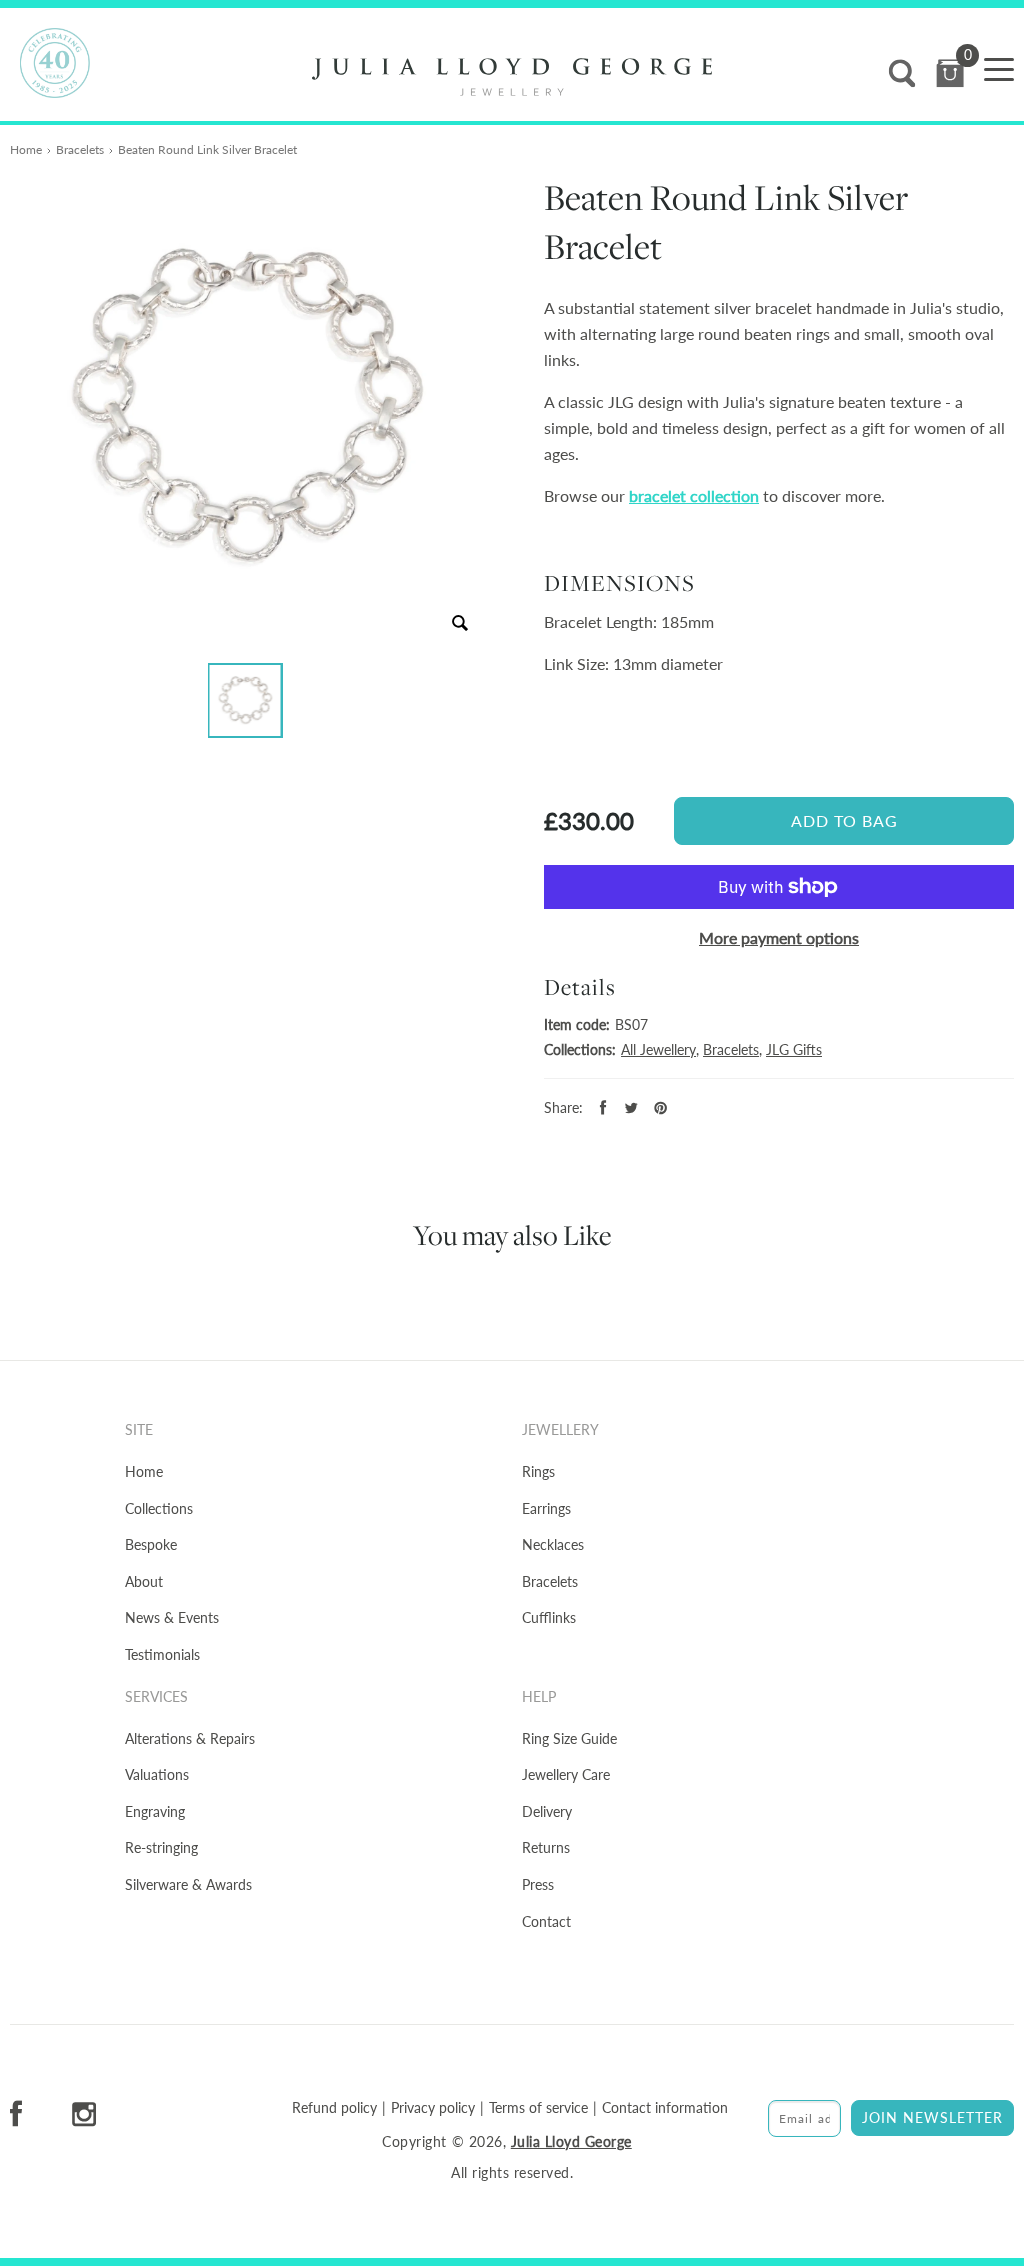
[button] (245, 700)
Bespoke (151, 1544)
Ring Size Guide (569, 1738)
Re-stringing (161, 1847)
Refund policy (334, 2108)
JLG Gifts (794, 1049)
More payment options (779, 937)
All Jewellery (658, 1049)
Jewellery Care (566, 1774)
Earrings (546, 1508)
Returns (546, 1847)
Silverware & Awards (188, 1884)
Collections (159, 1508)
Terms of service (538, 2108)
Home (26, 149)
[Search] (902, 73)
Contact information (665, 2108)
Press (538, 1884)
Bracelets (80, 149)
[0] (950, 73)
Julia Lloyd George (571, 2141)
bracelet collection (694, 495)
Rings (538, 1471)
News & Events (172, 1617)
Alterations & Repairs (190, 1738)
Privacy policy (433, 2108)
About (144, 1581)
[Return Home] (512, 77)
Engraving (155, 1811)
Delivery (547, 1811)
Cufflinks (549, 1617)
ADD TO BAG (844, 820)
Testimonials (162, 1654)
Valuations (157, 1774)
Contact (546, 1921)
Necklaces (553, 1544)
